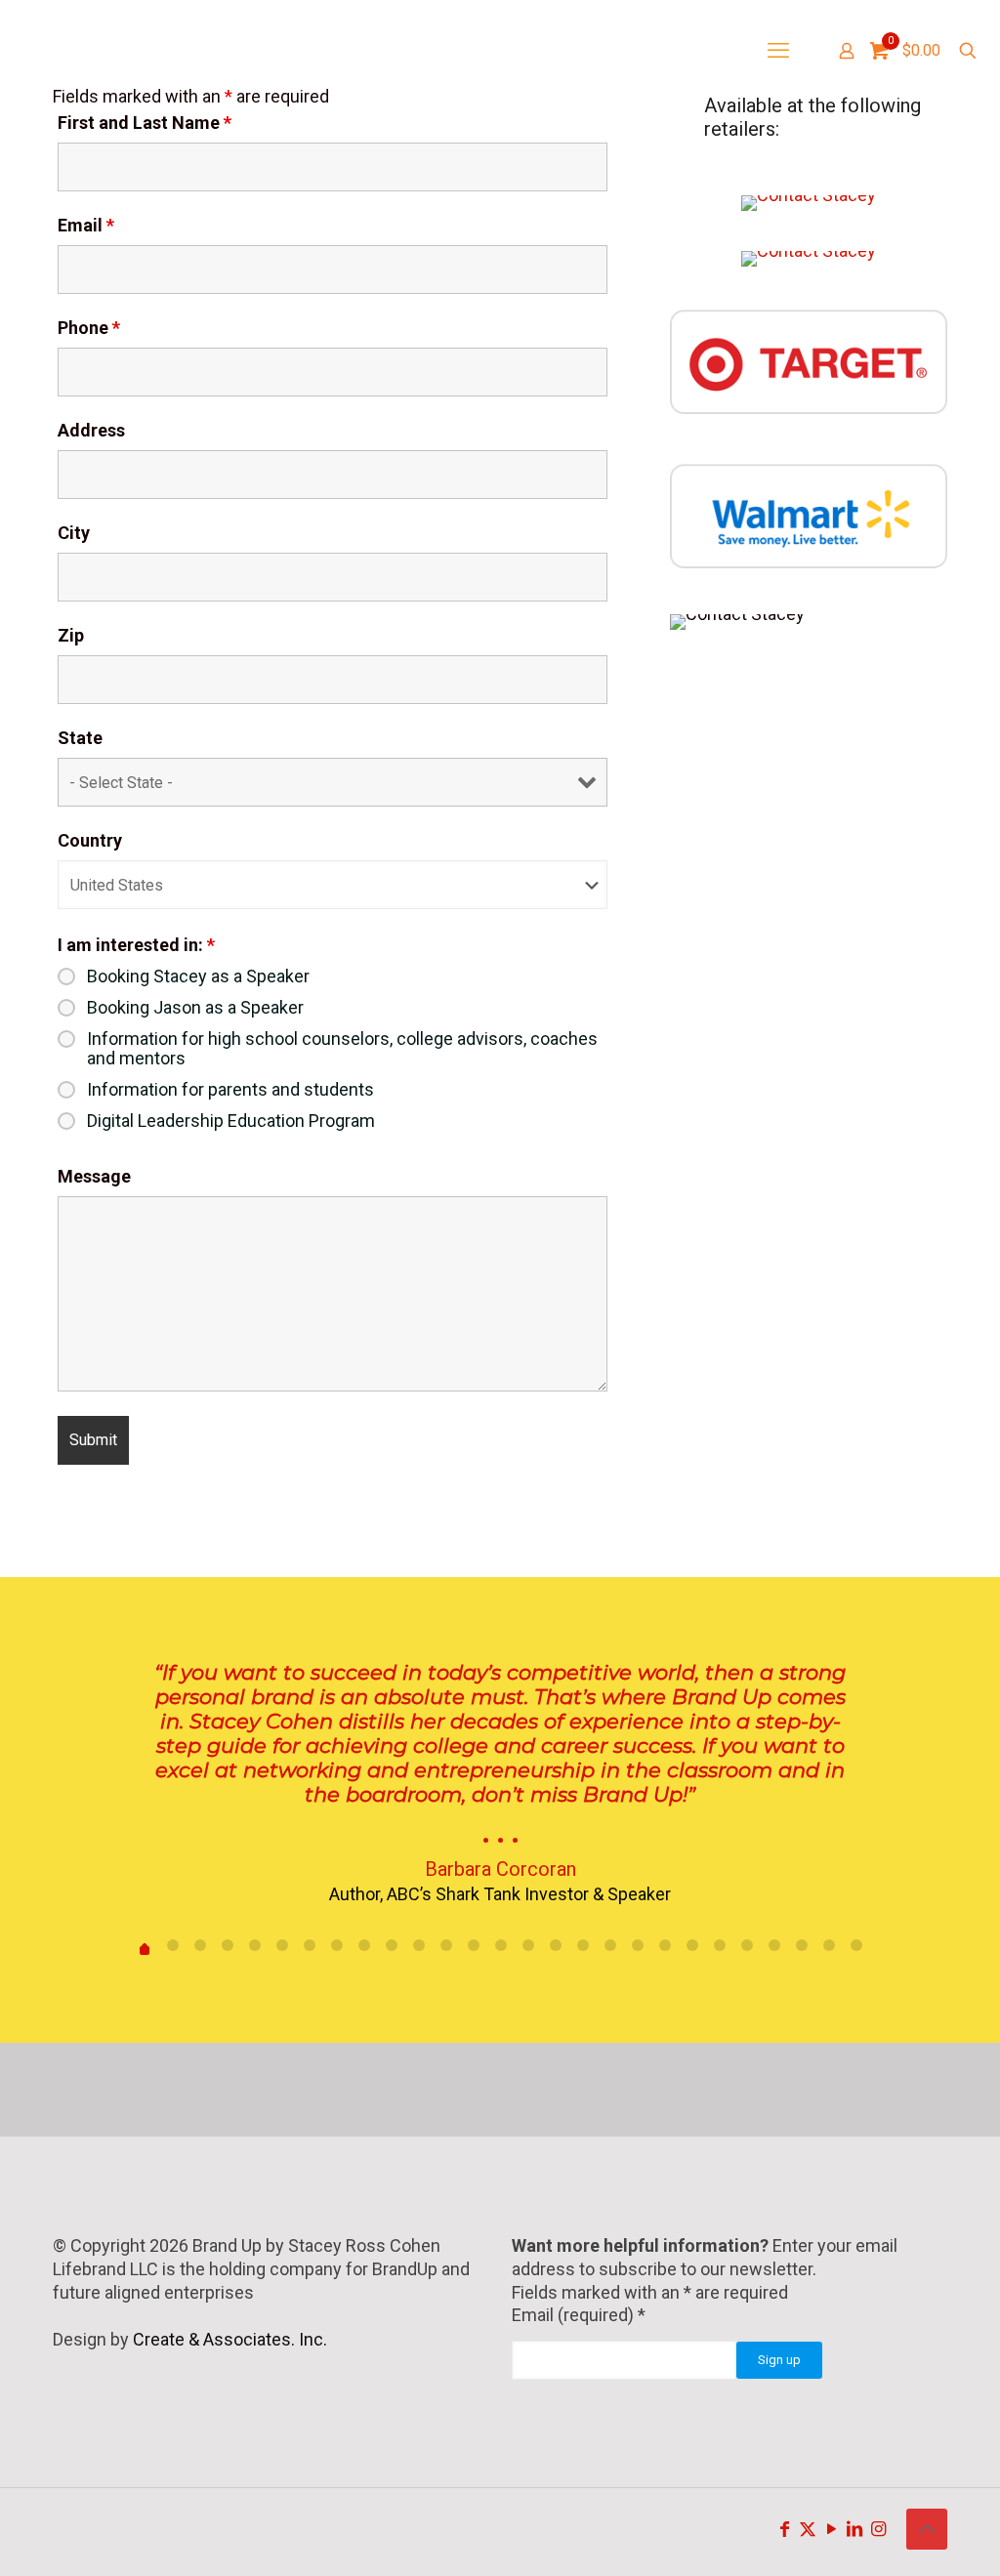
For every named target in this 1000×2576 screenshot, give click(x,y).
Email (86, 226)
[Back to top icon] (927, 2529)
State (80, 738)
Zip (71, 636)
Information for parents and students (230, 1090)
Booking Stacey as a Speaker (198, 976)
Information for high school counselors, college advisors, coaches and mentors (342, 1049)
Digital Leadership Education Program (231, 1121)
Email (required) (579, 2315)
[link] (809, 203)
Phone (89, 328)
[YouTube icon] (831, 2529)
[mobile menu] (778, 51)
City (74, 533)
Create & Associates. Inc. (230, 2339)
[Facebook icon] (784, 2529)
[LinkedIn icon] (854, 2529)
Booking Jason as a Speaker (195, 1008)
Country (90, 841)
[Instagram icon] (878, 2529)
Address (91, 431)
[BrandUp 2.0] (142, 51)
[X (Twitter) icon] (808, 2529)
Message (94, 1177)
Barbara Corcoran (500, 1869)
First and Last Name (145, 123)
